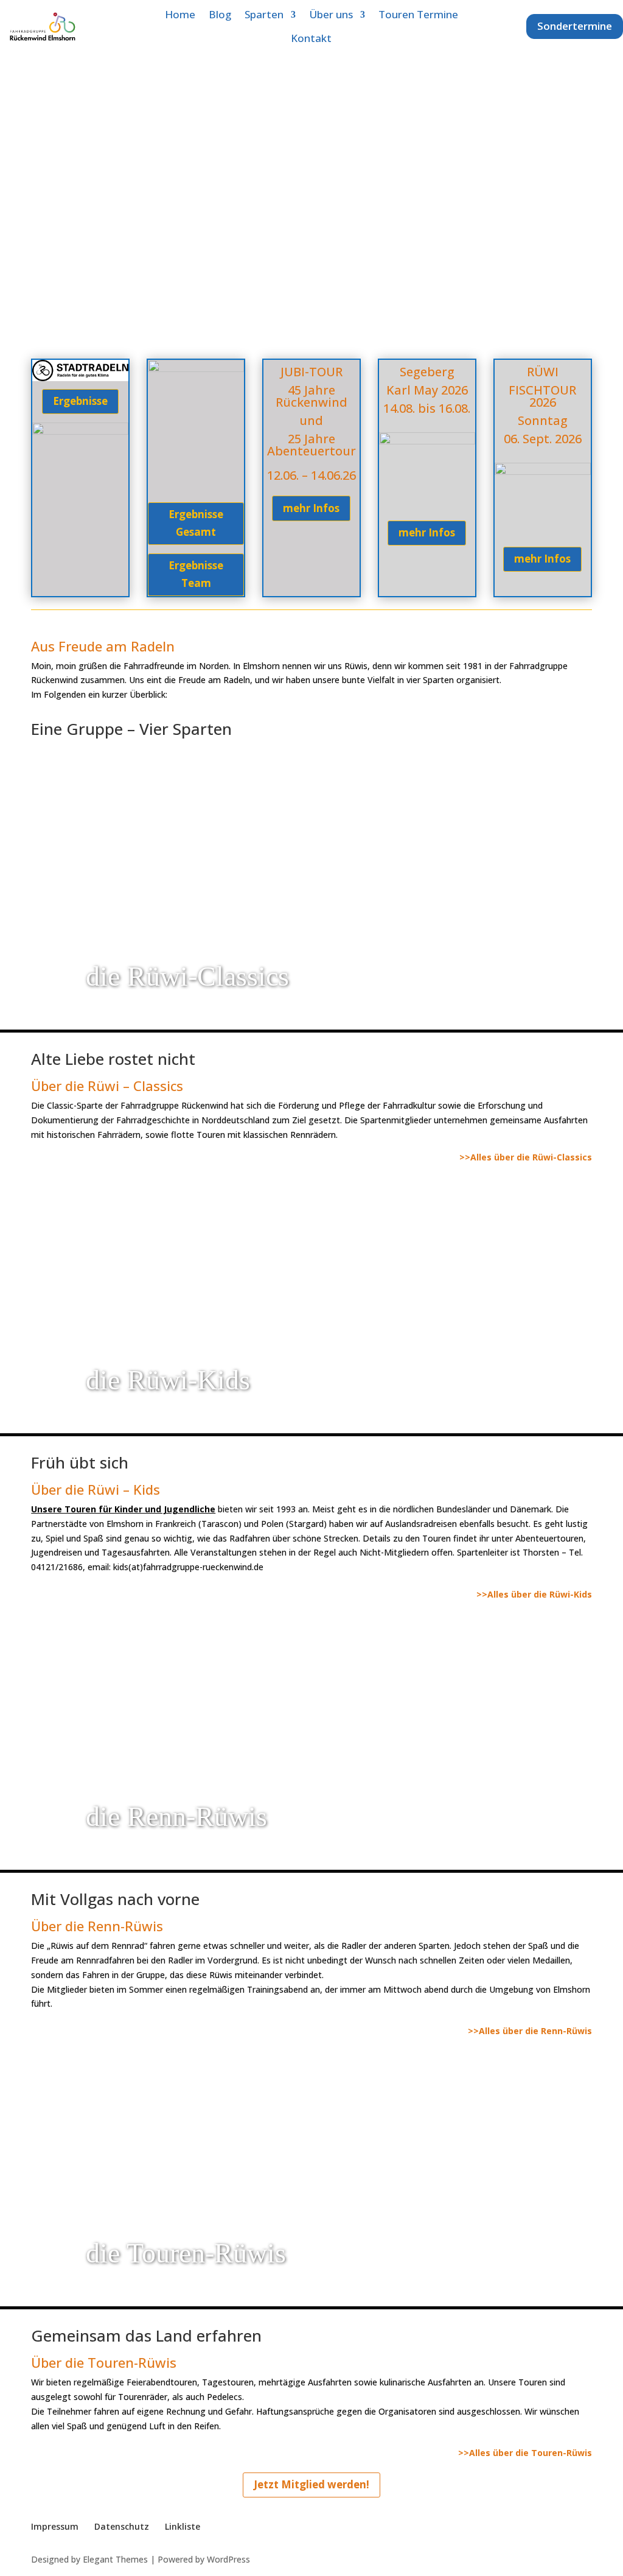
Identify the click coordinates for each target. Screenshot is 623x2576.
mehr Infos (311, 508)
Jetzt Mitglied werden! (311, 2484)
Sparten (264, 14)
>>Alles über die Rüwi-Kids (534, 1594)
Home (180, 14)
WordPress (228, 2559)
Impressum (55, 2526)
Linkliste (183, 2526)
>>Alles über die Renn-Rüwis (530, 2031)
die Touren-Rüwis (186, 2253)
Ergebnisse (80, 401)
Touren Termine (418, 14)
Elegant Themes (115, 2559)
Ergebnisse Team (196, 574)
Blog (220, 14)
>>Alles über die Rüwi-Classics (526, 1157)
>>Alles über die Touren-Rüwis (525, 2453)
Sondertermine (575, 26)
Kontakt (311, 38)
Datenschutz (122, 2526)
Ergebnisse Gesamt (196, 523)
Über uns (331, 14)
